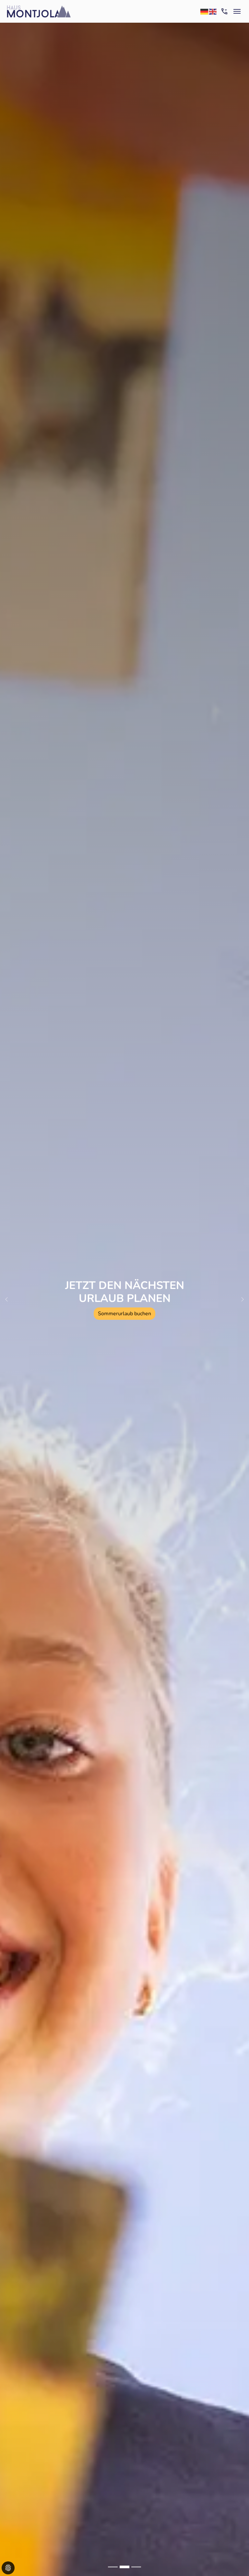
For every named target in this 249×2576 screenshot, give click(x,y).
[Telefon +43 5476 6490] (224, 11)
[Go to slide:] (113, 2567)
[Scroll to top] (235, 2562)
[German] (205, 11)
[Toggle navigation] (237, 11)
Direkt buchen (71, 1320)
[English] (213, 11)
